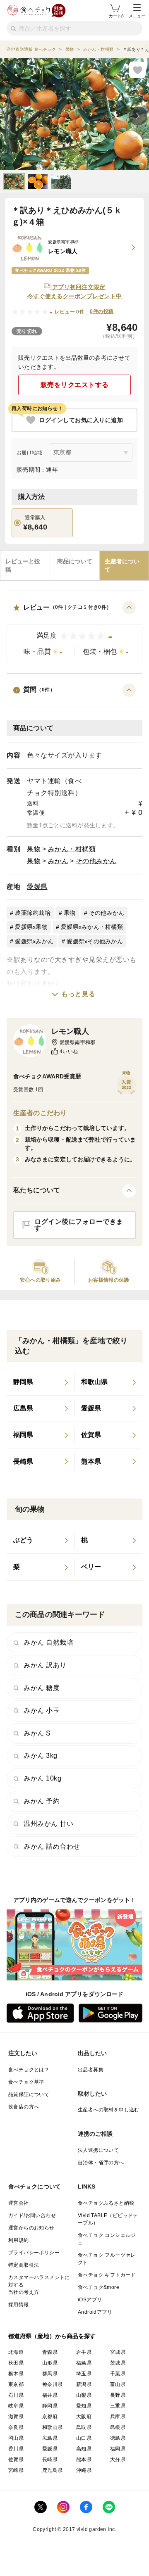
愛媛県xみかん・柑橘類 (92, 927)
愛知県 (84, 2406)
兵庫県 (118, 2417)
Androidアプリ (95, 2312)
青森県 (50, 2352)
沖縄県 (84, 2470)
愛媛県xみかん (34, 941)
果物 (34, 849)
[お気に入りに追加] (137, 70)
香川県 (16, 2449)
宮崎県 (16, 2470)
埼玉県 (84, 2374)
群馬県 (50, 2374)
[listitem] (41, 1382)
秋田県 (16, 2363)
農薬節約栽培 (33, 913)
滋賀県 (16, 2417)
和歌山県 (53, 2427)
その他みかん (96, 861)
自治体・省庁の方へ (101, 2163)
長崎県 (50, 2460)
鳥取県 (84, 2427)
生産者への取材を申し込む (109, 2110)
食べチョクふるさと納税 (106, 2203)
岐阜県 (16, 2406)
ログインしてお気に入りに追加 (81, 420)
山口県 (84, 2438)
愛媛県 (37, 887)
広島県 (50, 2438)
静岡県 (50, 2406)
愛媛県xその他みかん (95, 941)
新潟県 (84, 2384)
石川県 (16, 2395)
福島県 (84, 2363)
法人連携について (98, 2150)
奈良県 (16, 2427)
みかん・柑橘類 (72, 849)
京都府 (50, 2417)
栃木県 (16, 2374)
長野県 (118, 2395)
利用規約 (19, 2240)
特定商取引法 (24, 2265)
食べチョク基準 (26, 2082)
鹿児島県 (53, 2470)
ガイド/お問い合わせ (32, 2215)
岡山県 (16, 2438)
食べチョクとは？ (29, 2070)
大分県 (118, 2460)
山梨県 (84, 2395)
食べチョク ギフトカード (107, 2275)
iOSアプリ (90, 2300)
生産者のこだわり (40, 1113)
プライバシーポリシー (34, 2253)
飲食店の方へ (24, 2107)
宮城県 (118, 2352)
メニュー (137, 16)
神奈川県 (53, 2384)
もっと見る (78, 994)
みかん (58, 861)
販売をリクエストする (75, 385)
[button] (74, 632)
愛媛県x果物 (31, 927)
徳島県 (118, 2438)
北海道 (16, 2352)
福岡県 (118, 2449)
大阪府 (84, 2417)
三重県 (118, 2406)
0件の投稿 (102, 311)
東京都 (16, 2384)
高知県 (84, 2449)
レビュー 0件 (70, 312)
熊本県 (84, 2460)
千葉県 (118, 2374)
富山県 (118, 2384)
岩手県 (84, 2352)
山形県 (50, 2363)
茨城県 (118, 2363)
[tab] (25, 566)
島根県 (118, 2427)
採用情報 (19, 2305)
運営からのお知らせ (31, 2228)
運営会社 (19, 2203)
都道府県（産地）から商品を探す (52, 2336)
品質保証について (29, 2094)
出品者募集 (91, 2070)
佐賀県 (16, 2460)
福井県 (50, 2395)
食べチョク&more (99, 2287)
